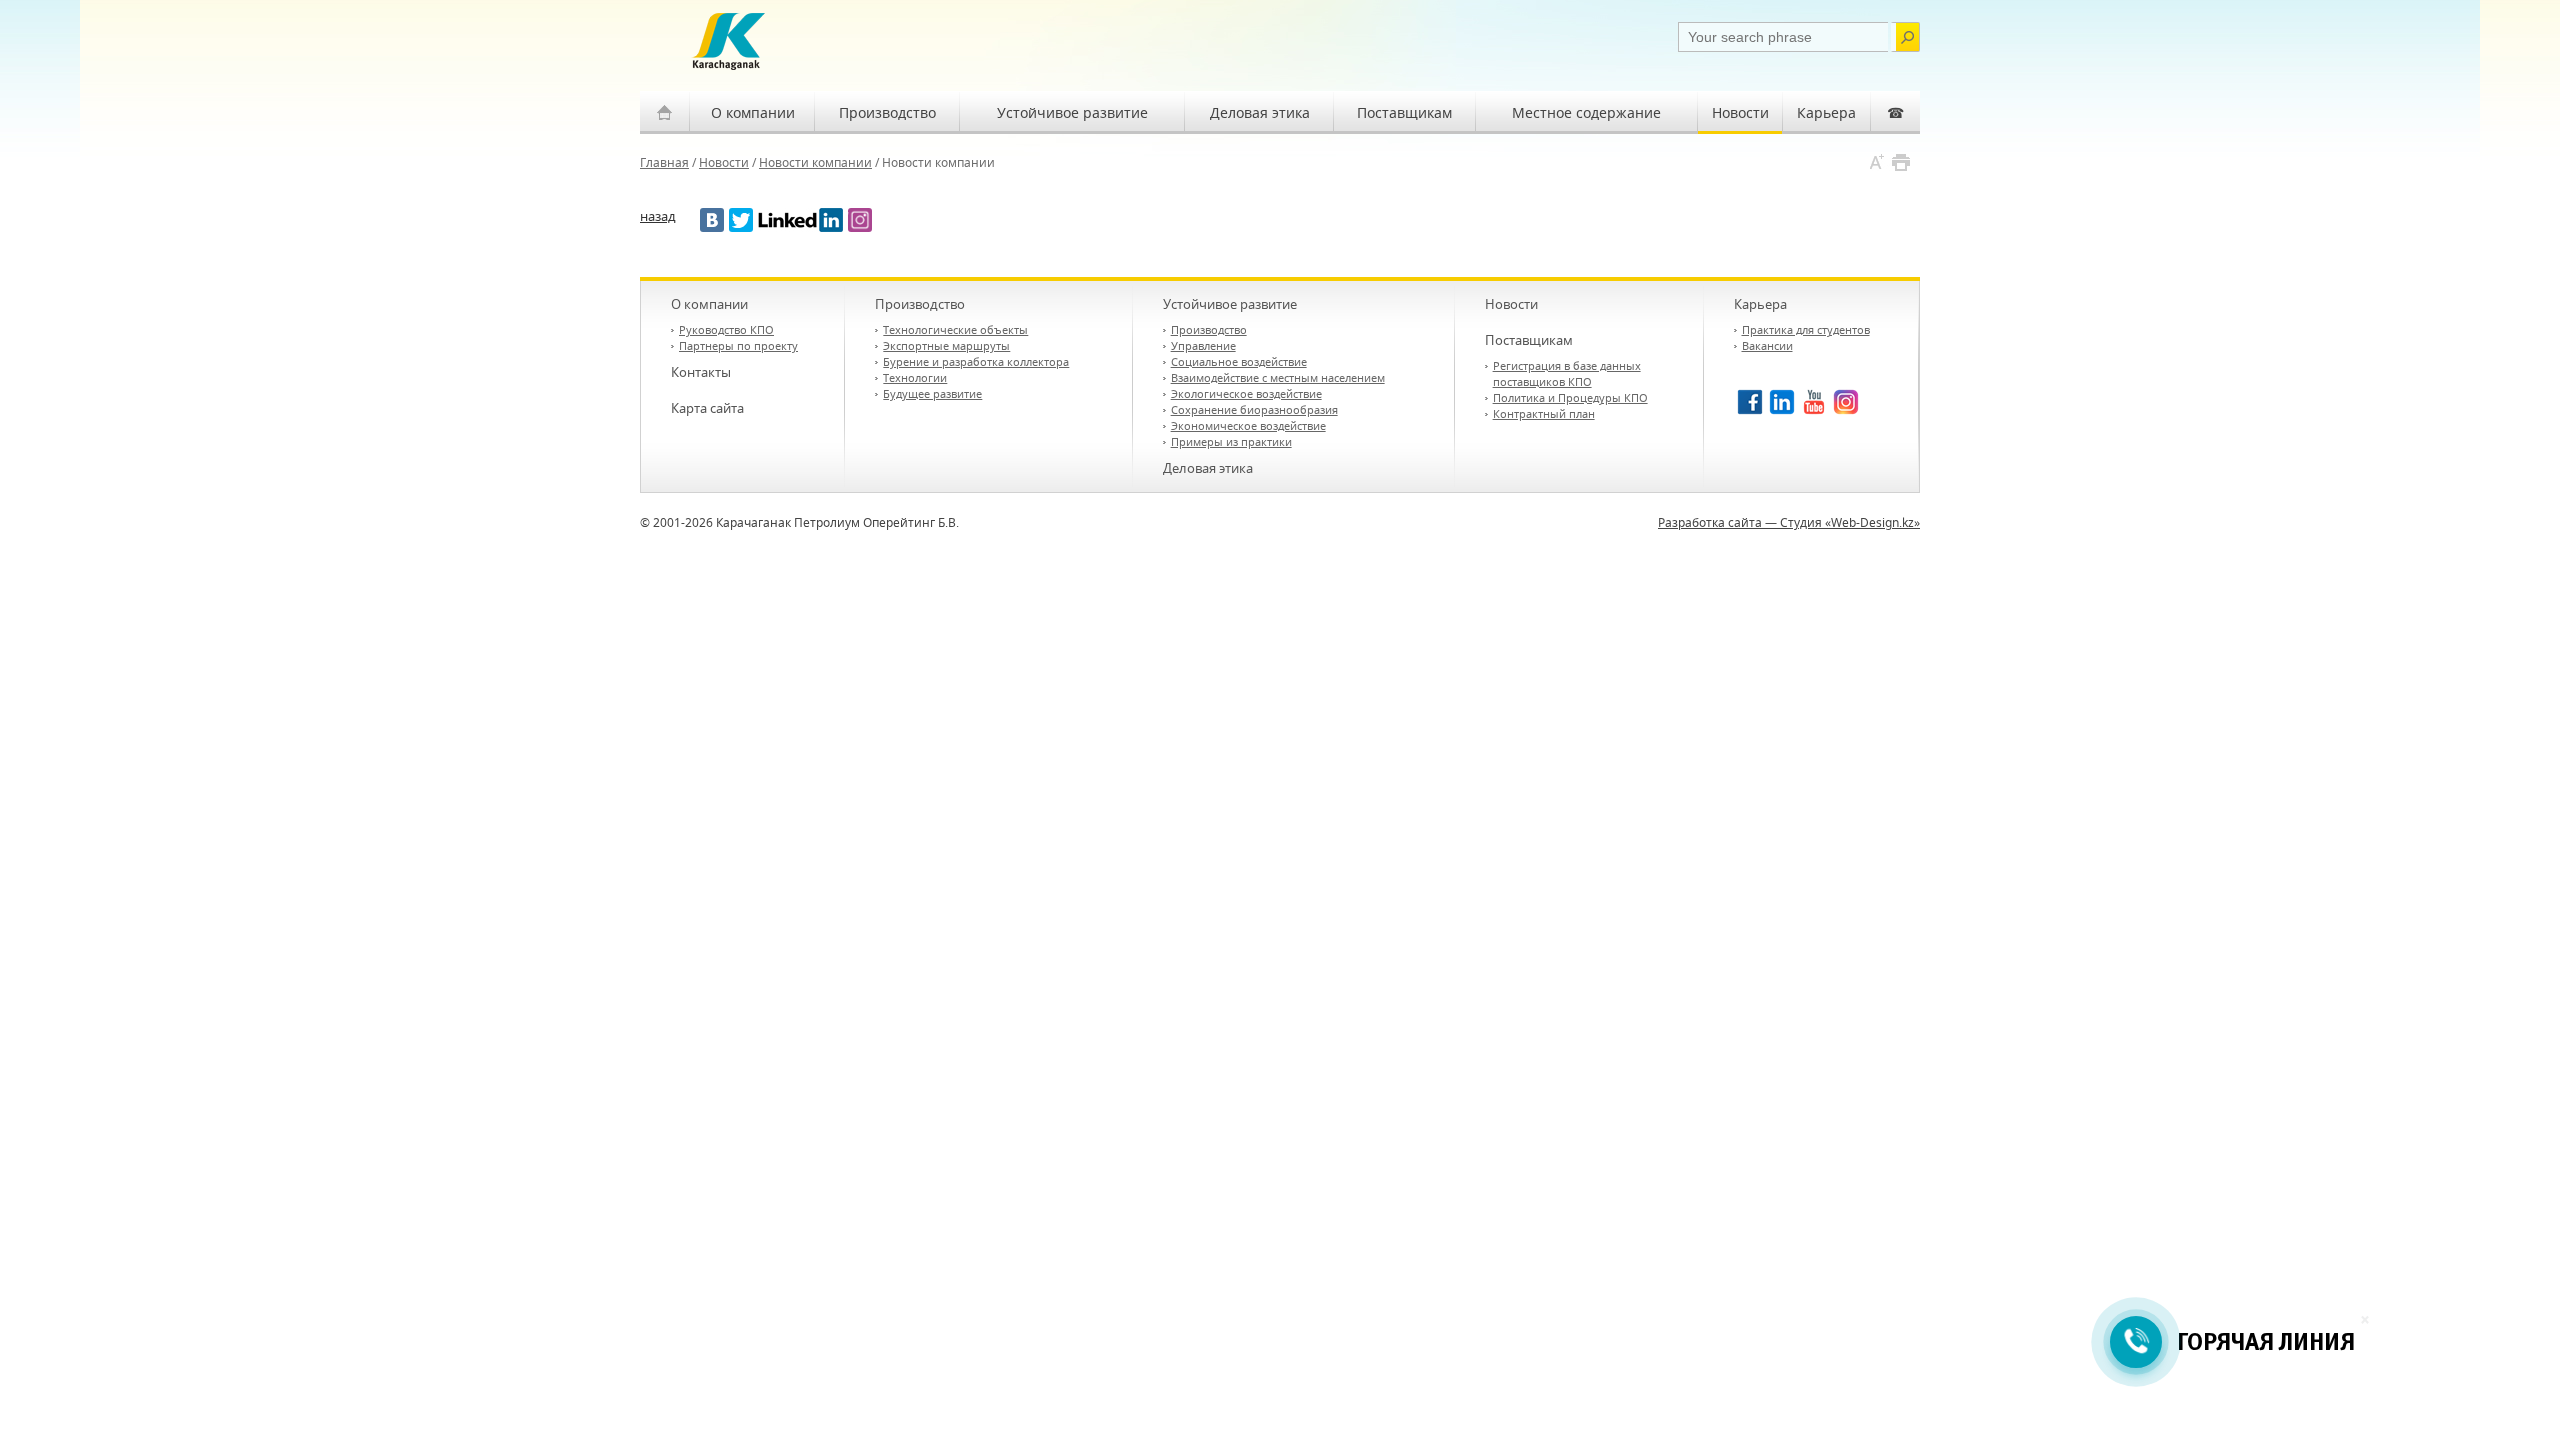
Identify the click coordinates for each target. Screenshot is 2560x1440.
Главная (664, 162)
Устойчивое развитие (1072, 112)
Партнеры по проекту (738, 345)
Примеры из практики (1231, 441)
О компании (753, 112)
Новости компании (815, 162)
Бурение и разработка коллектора (976, 361)
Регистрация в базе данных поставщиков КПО (1567, 373)
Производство (887, 112)
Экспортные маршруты (946, 345)
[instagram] (860, 220)
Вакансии (1767, 345)
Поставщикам (1404, 112)
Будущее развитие (932, 393)
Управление (1203, 345)
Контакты (701, 372)
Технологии (915, 377)
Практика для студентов (1806, 329)
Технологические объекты (955, 329)
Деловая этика (1260, 112)
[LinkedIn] (800, 220)
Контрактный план (1544, 413)
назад (658, 216)
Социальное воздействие (1239, 361)
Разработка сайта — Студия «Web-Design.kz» (1789, 522)
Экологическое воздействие (1246, 393)
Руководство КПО (726, 329)
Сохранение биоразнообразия (1254, 409)
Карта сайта (707, 408)
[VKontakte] (712, 220)
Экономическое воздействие (1248, 425)
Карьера (1826, 112)
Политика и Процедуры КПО (1570, 397)
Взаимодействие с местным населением (1278, 377)
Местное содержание (1586, 112)
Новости (1740, 112)
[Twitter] (741, 220)
